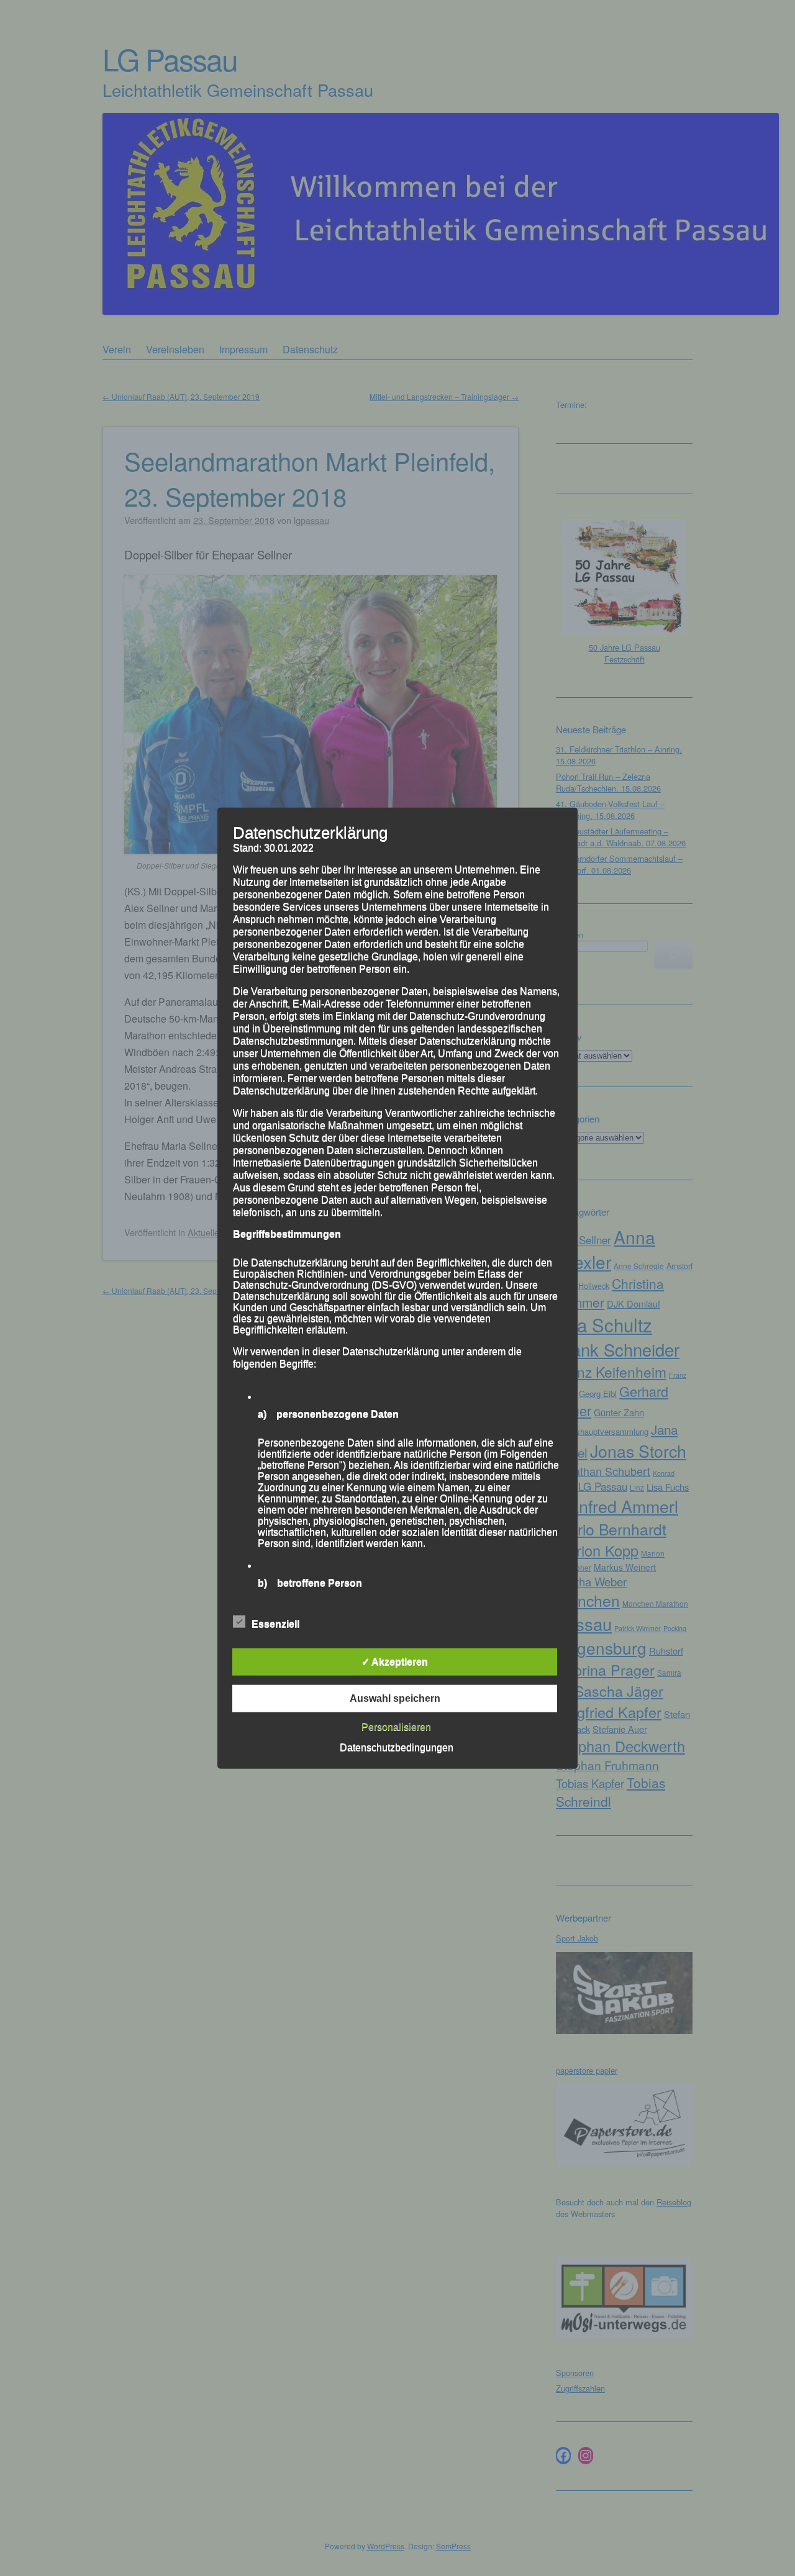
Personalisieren (396, 1727)
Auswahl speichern (395, 1698)
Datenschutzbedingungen (397, 1747)
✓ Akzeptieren (395, 1662)
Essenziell (275, 1624)
